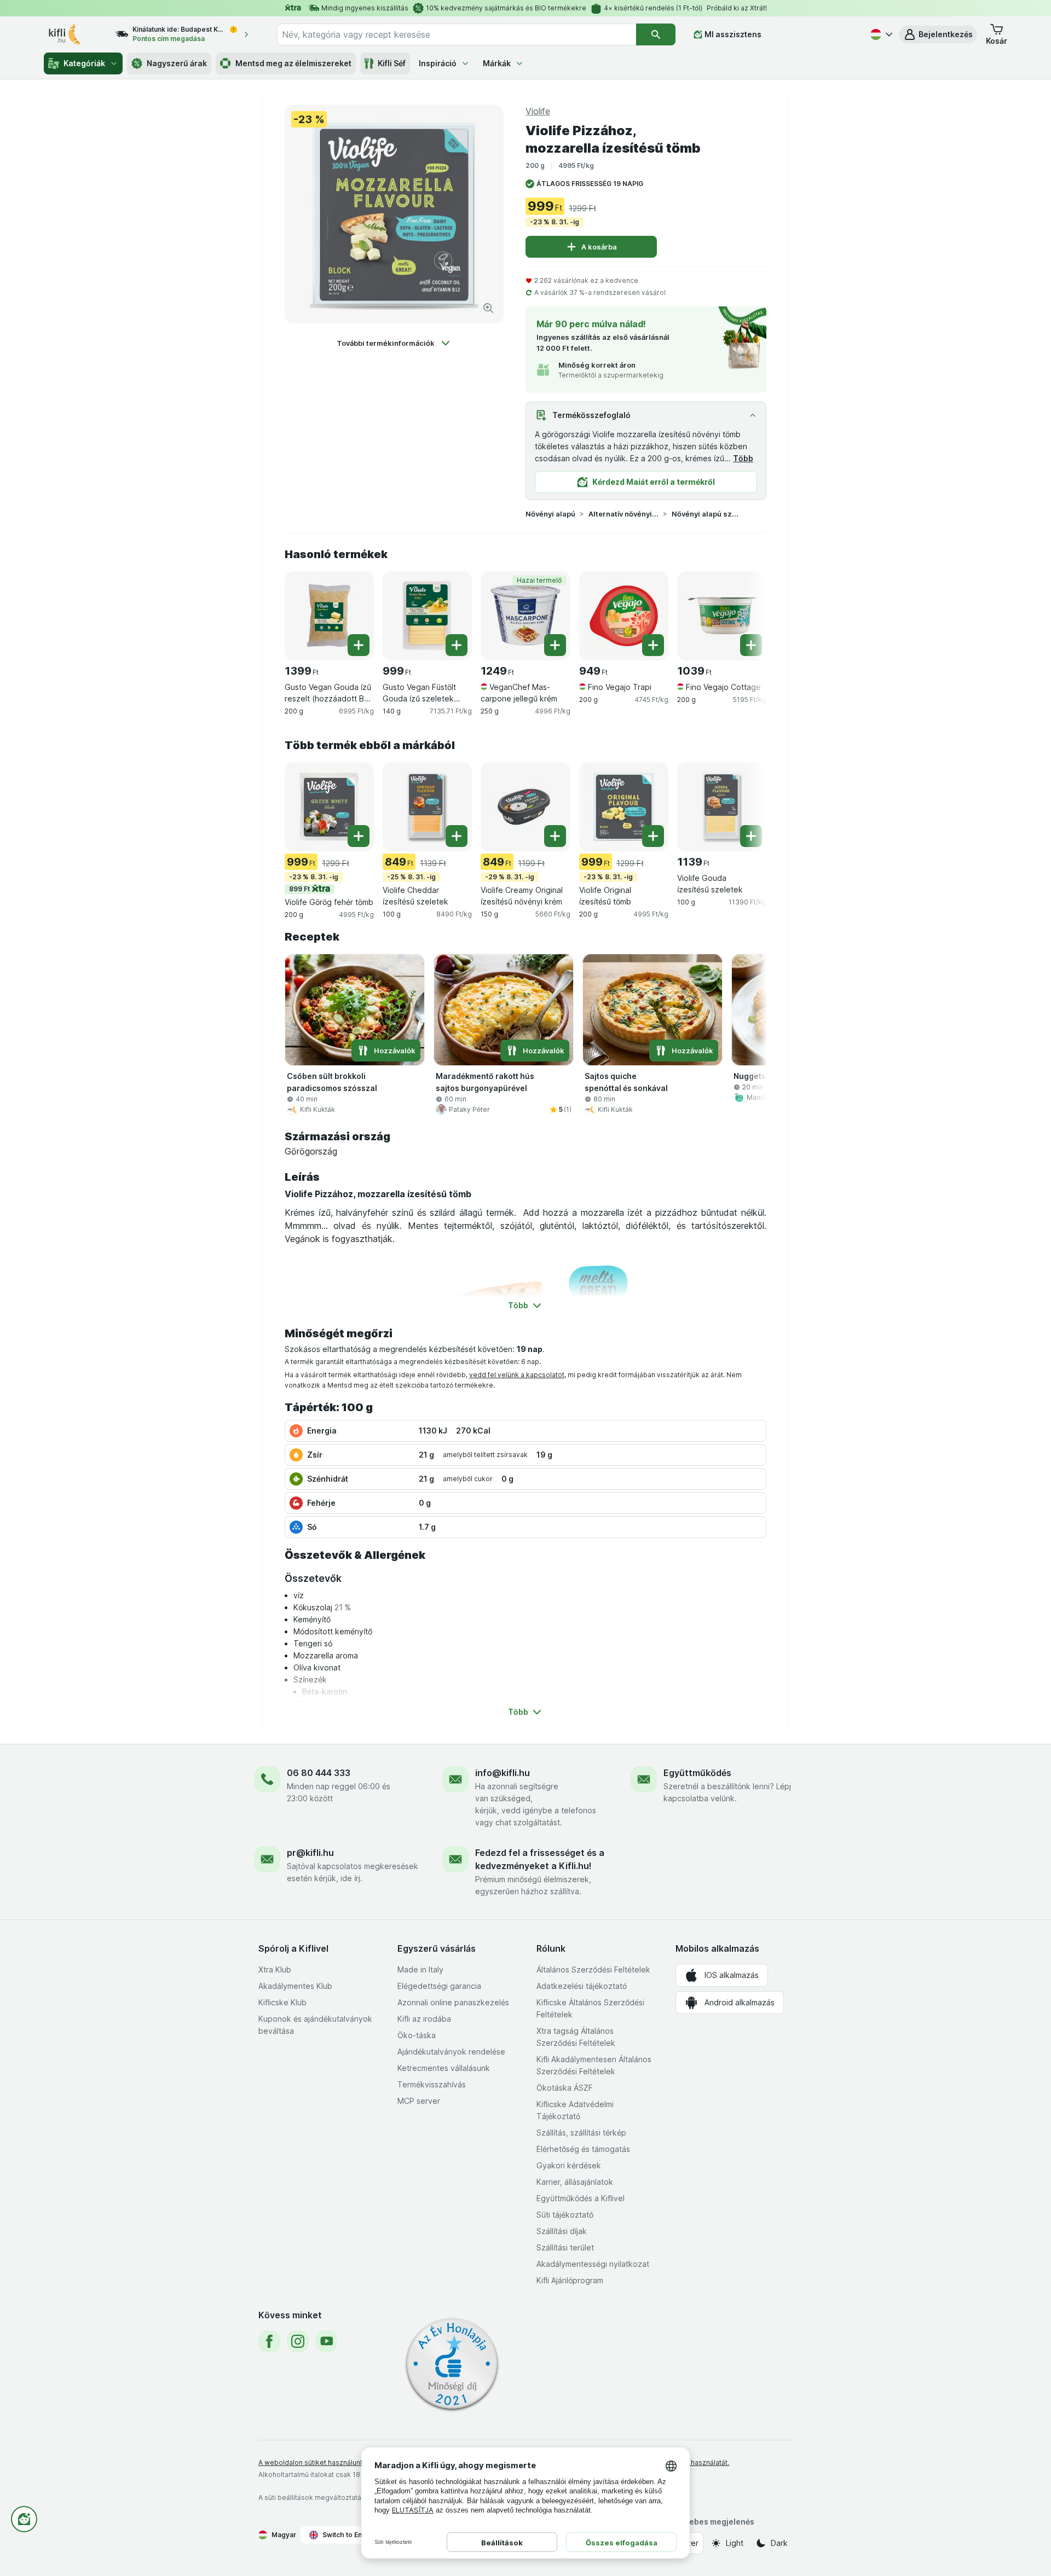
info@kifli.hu (503, 1773)
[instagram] (298, 2341)
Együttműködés (697, 1773)
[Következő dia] (744, 615)
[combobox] (457, 34)
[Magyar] (880, 34)
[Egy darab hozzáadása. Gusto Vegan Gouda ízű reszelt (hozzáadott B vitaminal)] (359, 645)
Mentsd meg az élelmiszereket (293, 63)
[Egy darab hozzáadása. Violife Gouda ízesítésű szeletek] (751, 836)
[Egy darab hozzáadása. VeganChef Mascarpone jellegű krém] (555, 645)
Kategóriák (84, 63)
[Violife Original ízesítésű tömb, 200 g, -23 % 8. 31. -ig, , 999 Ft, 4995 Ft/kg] (624, 807)
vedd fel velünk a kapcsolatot (517, 1375)
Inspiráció (438, 63)
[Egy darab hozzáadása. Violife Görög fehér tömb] (359, 836)
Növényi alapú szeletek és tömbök (707, 514)
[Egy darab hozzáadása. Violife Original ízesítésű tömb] (653, 836)
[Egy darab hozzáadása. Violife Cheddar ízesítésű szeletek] (457, 836)
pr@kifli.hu (310, 1853)
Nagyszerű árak (177, 63)
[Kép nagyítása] (488, 308)
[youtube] (326, 2341)
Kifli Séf (392, 63)
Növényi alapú (550, 514)
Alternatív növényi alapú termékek (623, 514)
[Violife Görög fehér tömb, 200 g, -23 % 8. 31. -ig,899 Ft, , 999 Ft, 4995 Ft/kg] (329, 807)
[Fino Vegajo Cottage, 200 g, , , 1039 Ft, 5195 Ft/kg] (722, 616)
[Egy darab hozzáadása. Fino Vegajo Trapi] (653, 645)
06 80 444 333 (319, 1773)
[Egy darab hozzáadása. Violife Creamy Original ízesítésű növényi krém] (555, 836)
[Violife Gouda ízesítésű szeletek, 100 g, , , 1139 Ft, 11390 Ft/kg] (722, 807)
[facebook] (269, 2341)
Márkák (497, 63)
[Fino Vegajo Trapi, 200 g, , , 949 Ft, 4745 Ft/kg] (624, 616)
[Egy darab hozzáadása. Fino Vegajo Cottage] (751, 645)
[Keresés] (656, 34)
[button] (938, 34)
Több (743, 458)
